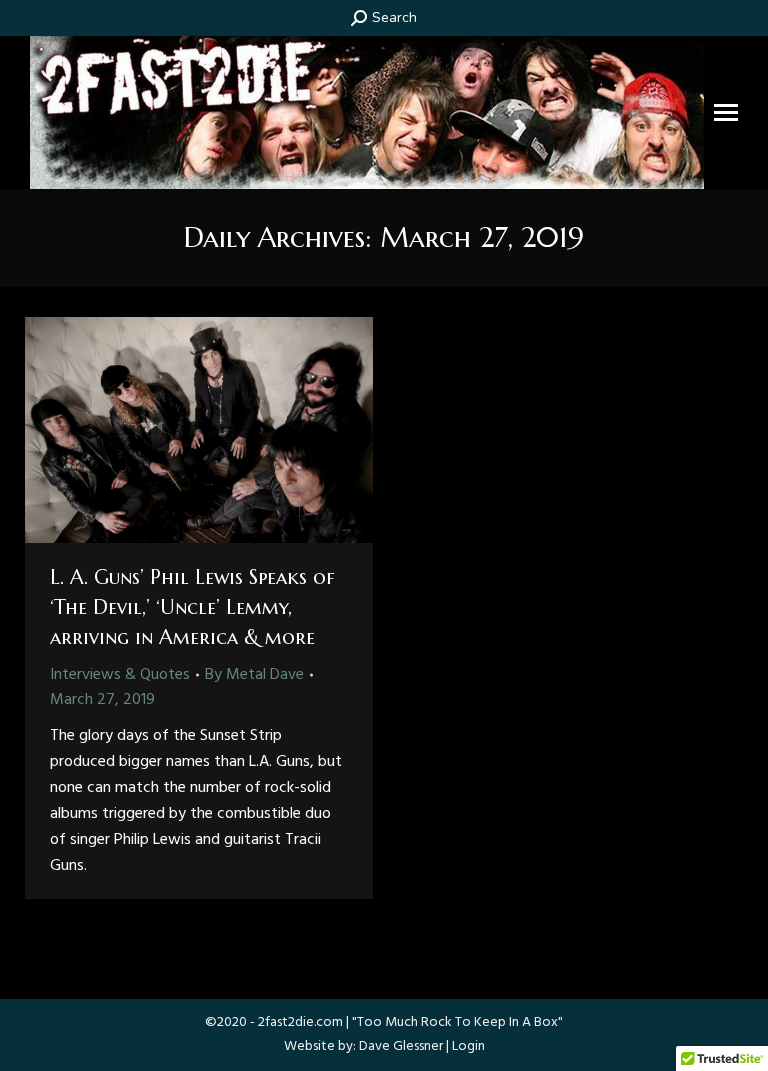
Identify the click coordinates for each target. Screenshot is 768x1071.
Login (468, 1046)
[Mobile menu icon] (726, 112)
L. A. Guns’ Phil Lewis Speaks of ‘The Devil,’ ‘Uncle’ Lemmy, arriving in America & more (192, 607)
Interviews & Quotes (120, 675)
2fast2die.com (300, 1022)
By (254, 675)
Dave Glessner (401, 1046)
